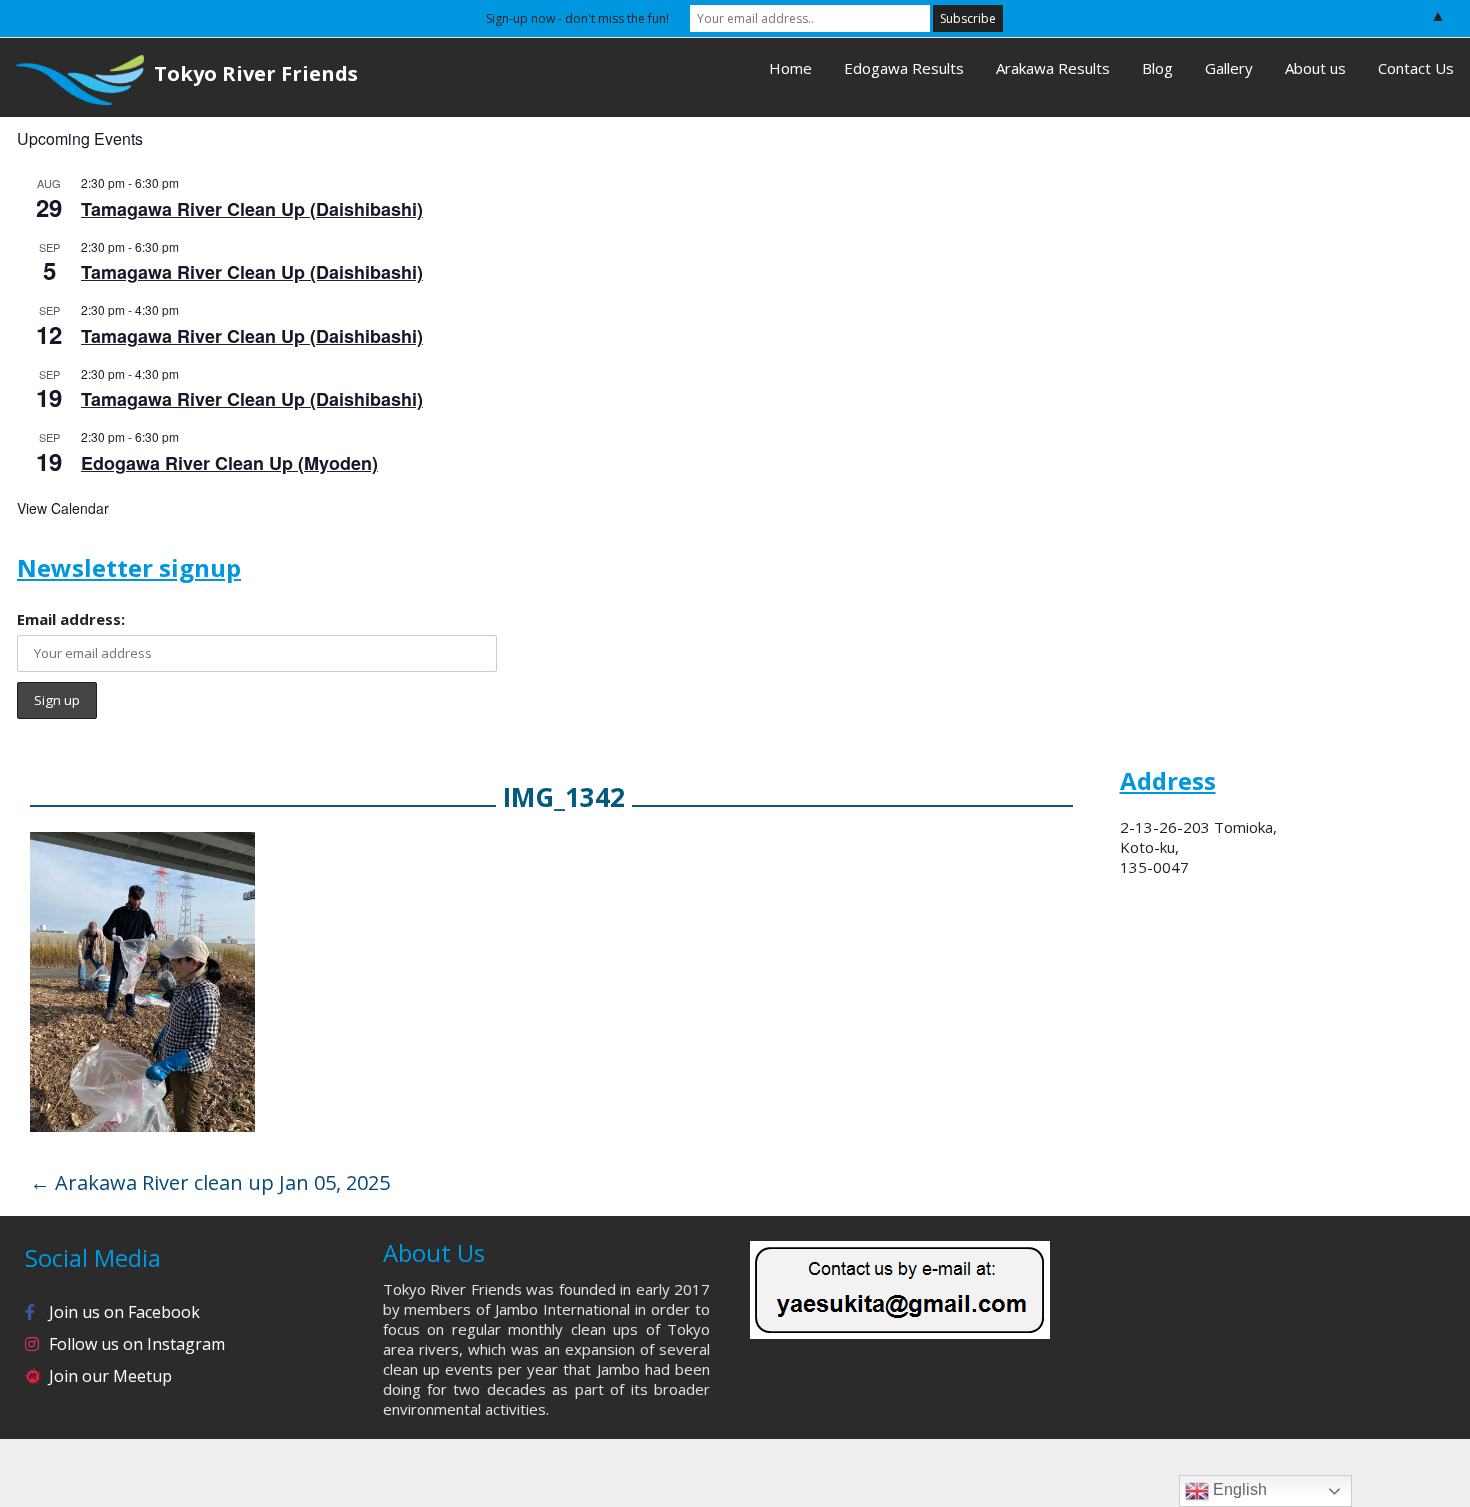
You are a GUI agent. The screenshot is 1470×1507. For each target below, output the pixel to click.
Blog (1157, 68)
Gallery (1229, 68)
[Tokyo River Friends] (72, 77)
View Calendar (63, 508)
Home (790, 68)
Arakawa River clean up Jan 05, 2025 (210, 1182)
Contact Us (1416, 68)
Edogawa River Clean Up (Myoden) (229, 463)
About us (1315, 68)
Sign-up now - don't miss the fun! (577, 18)
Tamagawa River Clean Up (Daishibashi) (252, 209)
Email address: (71, 619)
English (1238, 1489)
